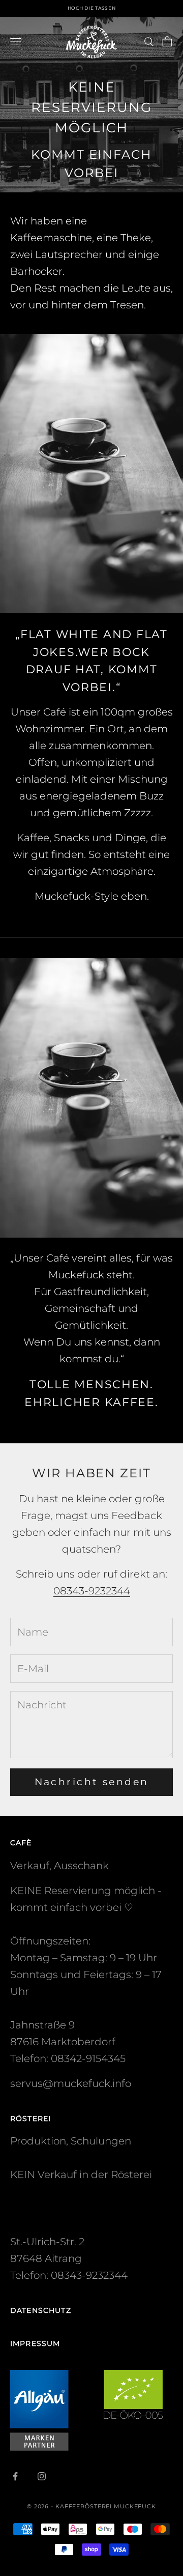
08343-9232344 (92, 1591)
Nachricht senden (92, 1782)
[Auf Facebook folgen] (15, 2476)
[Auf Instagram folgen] (42, 2476)
